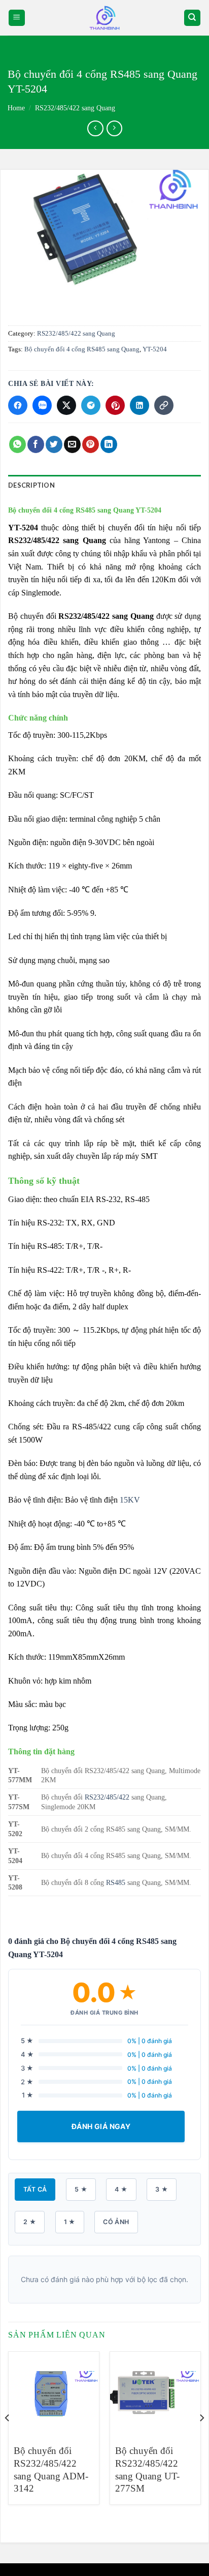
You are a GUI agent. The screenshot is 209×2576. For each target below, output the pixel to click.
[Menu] (17, 18)
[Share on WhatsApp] (18, 444)
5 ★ (81, 2189)
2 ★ (30, 2222)
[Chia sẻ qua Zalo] (42, 405)
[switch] (104, 18)
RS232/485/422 (107, 1797)
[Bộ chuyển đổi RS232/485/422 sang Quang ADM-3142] (54, 2394)
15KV (130, 1500)
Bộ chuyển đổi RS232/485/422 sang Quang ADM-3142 (51, 2469)
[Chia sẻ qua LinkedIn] (140, 405)
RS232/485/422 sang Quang (75, 108)
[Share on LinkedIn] (109, 444)
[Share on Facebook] (36, 444)
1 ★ (70, 2222)
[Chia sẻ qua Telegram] (91, 405)
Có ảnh (116, 2222)
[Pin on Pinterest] (91, 444)
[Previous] (8, 2438)
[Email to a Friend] (72, 444)
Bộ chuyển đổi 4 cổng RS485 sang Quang (82, 349)
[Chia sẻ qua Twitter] (66, 405)
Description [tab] (31, 485)
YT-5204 (155, 349)
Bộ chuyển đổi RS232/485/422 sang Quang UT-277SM (147, 2469)
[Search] (193, 18)
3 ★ (162, 2189)
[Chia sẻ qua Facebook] (18, 405)
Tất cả (35, 2189)
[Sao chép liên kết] (164, 405)
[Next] (201, 2438)
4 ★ (121, 2189)
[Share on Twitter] (54, 444)
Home (16, 108)
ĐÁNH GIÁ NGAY (101, 2126)
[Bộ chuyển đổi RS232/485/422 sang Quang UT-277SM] (155, 2394)
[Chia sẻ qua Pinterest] (115, 405)
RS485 (116, 1882)
